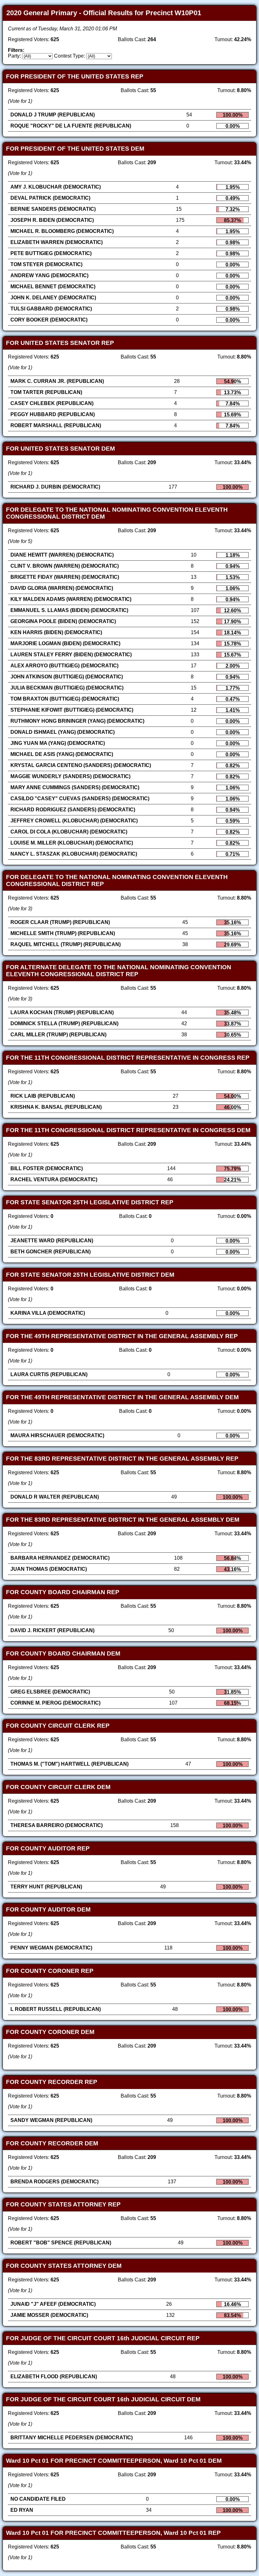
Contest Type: (69, 56)
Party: (14, 56)
